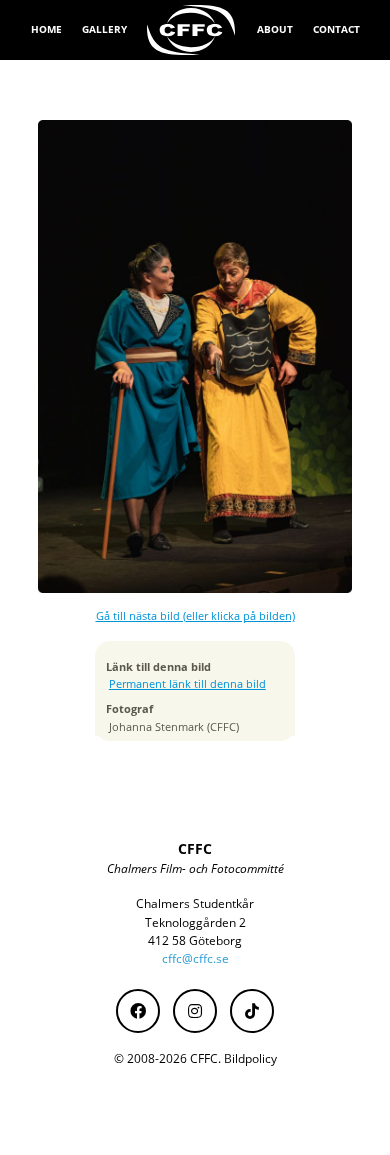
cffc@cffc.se (195, 958)
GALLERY (104, 29)
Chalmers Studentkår (195, 903)
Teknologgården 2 (195, 922)
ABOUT (275, 29)
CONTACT (336, 29)
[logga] (192, 30)
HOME (46, 29)
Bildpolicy (250, 1058)
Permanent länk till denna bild (187, 684)
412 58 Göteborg (195, 940)
